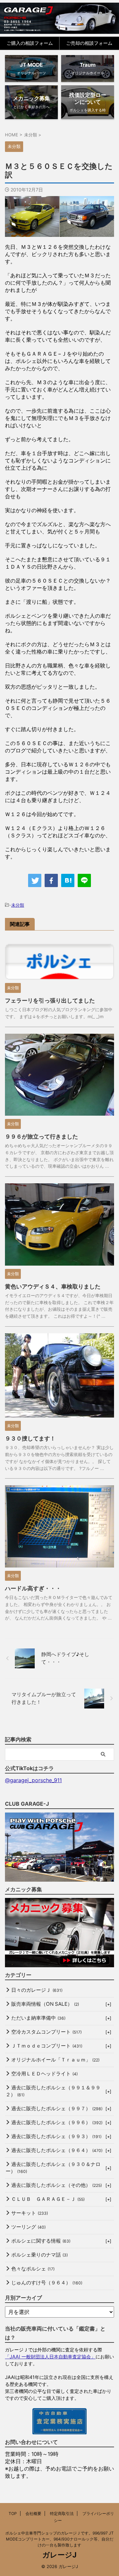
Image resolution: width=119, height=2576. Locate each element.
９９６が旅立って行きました (41, 1137)
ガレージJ (59, 2555)
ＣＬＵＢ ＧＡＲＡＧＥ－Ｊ (48, 2199)
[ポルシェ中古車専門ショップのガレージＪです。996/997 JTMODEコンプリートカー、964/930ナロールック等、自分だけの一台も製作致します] (59, 18)
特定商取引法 (62, 2513)
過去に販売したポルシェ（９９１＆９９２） (53, 2091)
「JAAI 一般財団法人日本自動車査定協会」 (50, 2357)
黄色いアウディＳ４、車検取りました (53, 1287)
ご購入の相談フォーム (30, 43)
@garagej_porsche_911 (33, 1780)
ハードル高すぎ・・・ (33, 1588)
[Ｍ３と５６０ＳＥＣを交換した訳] (68, 880)
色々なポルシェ (33, 2269)
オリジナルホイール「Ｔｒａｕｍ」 (55, 2060)
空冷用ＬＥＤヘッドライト (44, 2074)
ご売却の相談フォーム (89, 43)
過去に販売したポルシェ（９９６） (57, 2122)
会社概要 (33, 2513)
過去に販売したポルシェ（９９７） (57, 2108)
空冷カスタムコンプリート (46, 2032)
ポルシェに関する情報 (41, 2241)
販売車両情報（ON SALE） (45, 2004)
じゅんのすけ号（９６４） (47, 2283)
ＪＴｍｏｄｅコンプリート (47, 2046)
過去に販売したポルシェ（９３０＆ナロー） (53, 2168)
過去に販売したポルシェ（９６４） (57, 2150)
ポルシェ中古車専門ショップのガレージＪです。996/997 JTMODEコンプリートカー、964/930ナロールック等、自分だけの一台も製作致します (59, 2539)
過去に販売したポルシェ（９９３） (56, 2136)
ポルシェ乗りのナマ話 (40, 2255)
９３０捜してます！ (30, 1438)
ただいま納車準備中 (38, 2018)
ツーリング (28, 2227)
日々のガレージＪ (37, 1990)
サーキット (30, 2213)
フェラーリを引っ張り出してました (50, 1001)
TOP (13, 2513)
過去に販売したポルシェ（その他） (57, 2185)
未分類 (18, 905)
